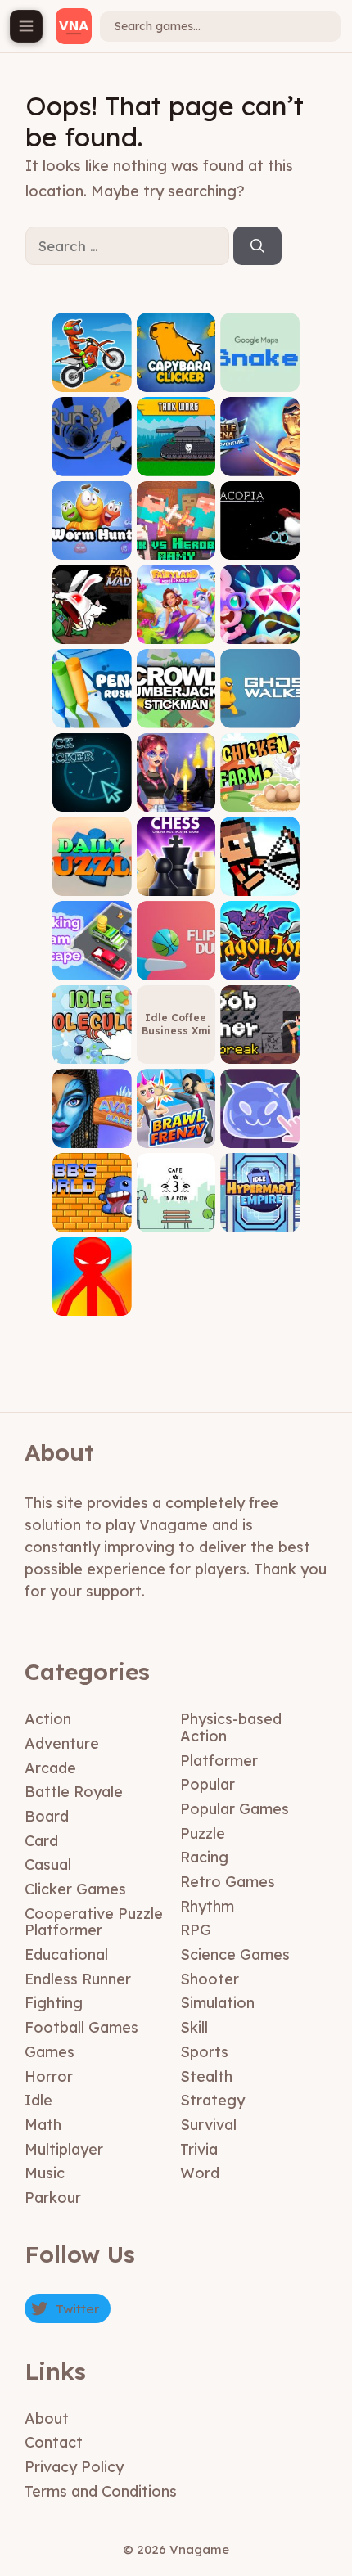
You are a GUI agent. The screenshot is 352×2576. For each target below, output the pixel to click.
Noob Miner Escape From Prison (260, 1040)
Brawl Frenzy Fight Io (176, 1130)
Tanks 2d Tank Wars (176, 458)
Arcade (50, 1768)
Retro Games (228, 1882)
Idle (38, 2100)
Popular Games (235, 1809)
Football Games (81, 2027)
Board (47, 1816)
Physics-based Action (231, 1727)
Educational (66, 1955)
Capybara (176, 379)
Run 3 (92, 464)
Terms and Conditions (101, 2491)
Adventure (62, 1743)
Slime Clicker (260, 1135)
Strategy (212, 2100)
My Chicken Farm (260, 794)
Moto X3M (92, 379)
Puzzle (203, 1833)
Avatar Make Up (92, 1130)
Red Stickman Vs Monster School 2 (92, 1293)
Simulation (217, 2003)
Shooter (210, 1979)
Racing (204, 1857)
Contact (54, 2442)
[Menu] (26, 26)
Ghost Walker (260, 716)
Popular (208, 1784)
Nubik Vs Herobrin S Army (176, 536)
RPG (196, 1930)
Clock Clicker (92, 800)
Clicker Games (75, 1889)
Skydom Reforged (260, 626)
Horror (49, 2076)
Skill (194, 2027)
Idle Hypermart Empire (260, 1208)
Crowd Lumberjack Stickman (176, 704)
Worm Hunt (92, 548)
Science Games (235, 1955)
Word (200, 2173)
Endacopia (260, 548)
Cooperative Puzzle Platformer (94, 1922)
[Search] (257, 246)
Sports (204, 2052)
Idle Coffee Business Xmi (176, 1024)
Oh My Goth (176, 800)
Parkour (53, 2198)
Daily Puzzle (92, 883)
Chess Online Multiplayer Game (176, 873)
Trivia (199, 2149)
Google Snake (260, 374)
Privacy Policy (74, 2467)
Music (45, 2173)
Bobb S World (92, 1220)
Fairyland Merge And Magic (176, 621)
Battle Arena (260, 464)
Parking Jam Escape (92, 962)
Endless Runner (78, 1979)
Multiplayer (64, 2149)
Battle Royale (74, 1792)
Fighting (54, 2003)
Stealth (206, 2076)
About (47, 2418)
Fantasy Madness (92, 626)
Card (41, 1841)
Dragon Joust (260, 968)
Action (48, 1719)
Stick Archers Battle (260, 878)
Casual (48, 1864)
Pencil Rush (92, 716)
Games (50, 2052)
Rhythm (207, 1906)
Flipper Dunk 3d (176, 962)
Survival (208, 2125)
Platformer (219, 1761)
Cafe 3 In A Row (176, 1214)
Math (43, 2125)
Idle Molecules (92, 1046)
